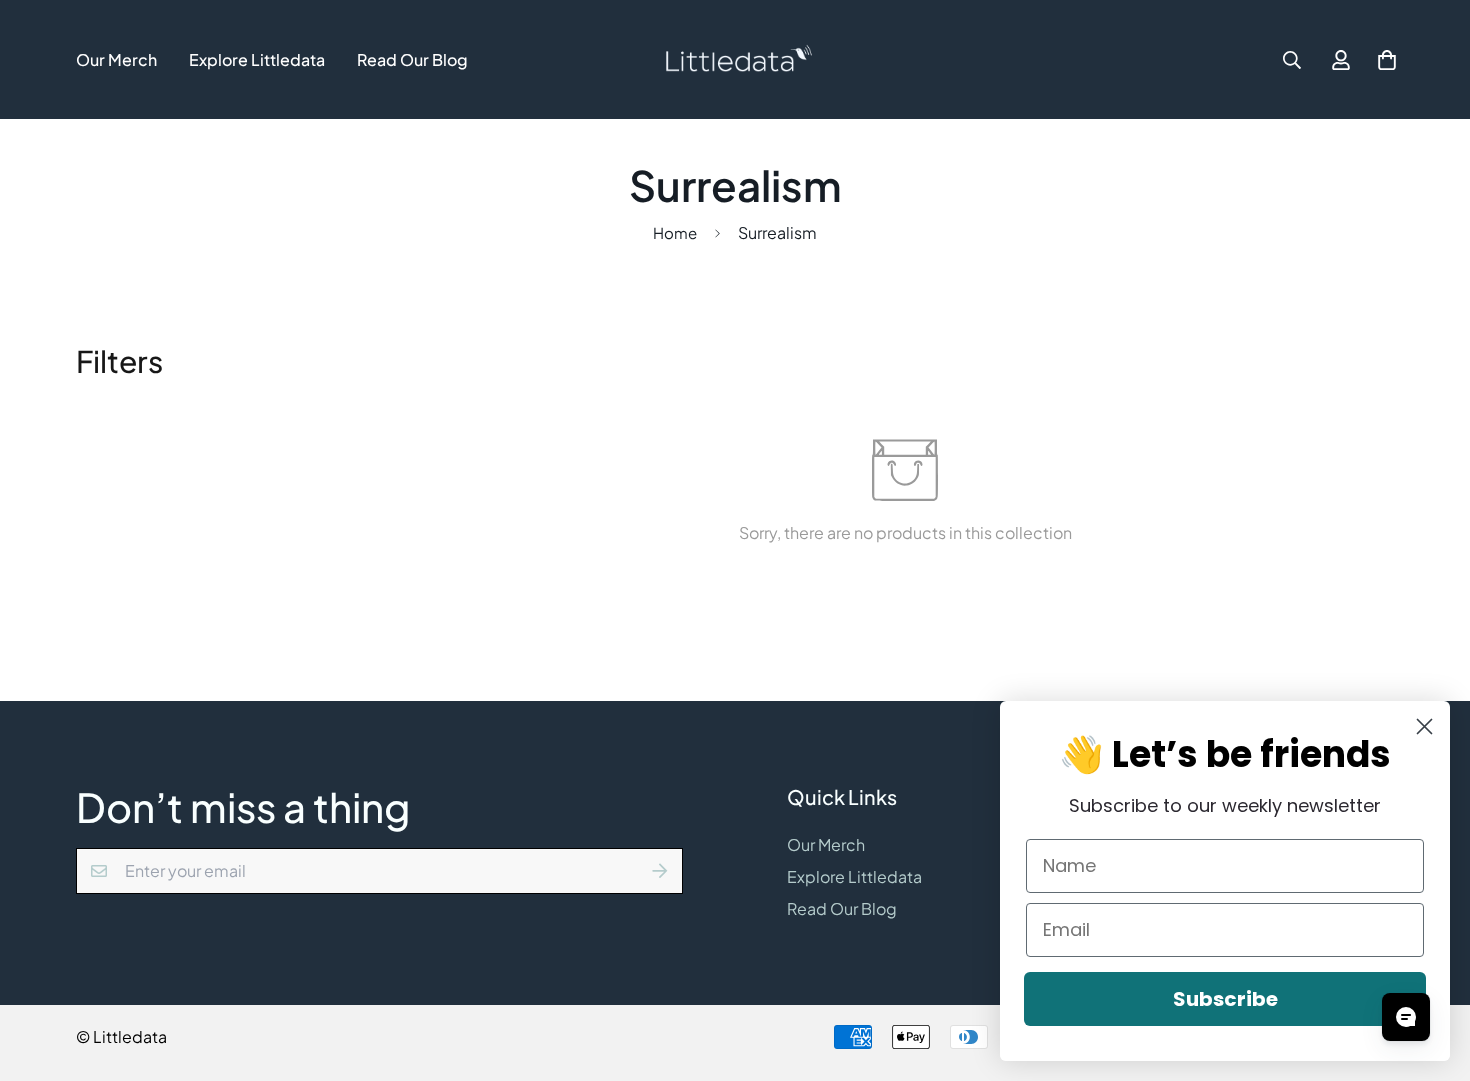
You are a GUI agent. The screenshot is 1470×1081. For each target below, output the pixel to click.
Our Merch (116, 59)
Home (675, 232)
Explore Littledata (257, 59)
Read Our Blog (412, 59)
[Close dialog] (1424, 726)
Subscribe (1225, 999)
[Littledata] (735, 59)
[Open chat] (1406, 1017)
